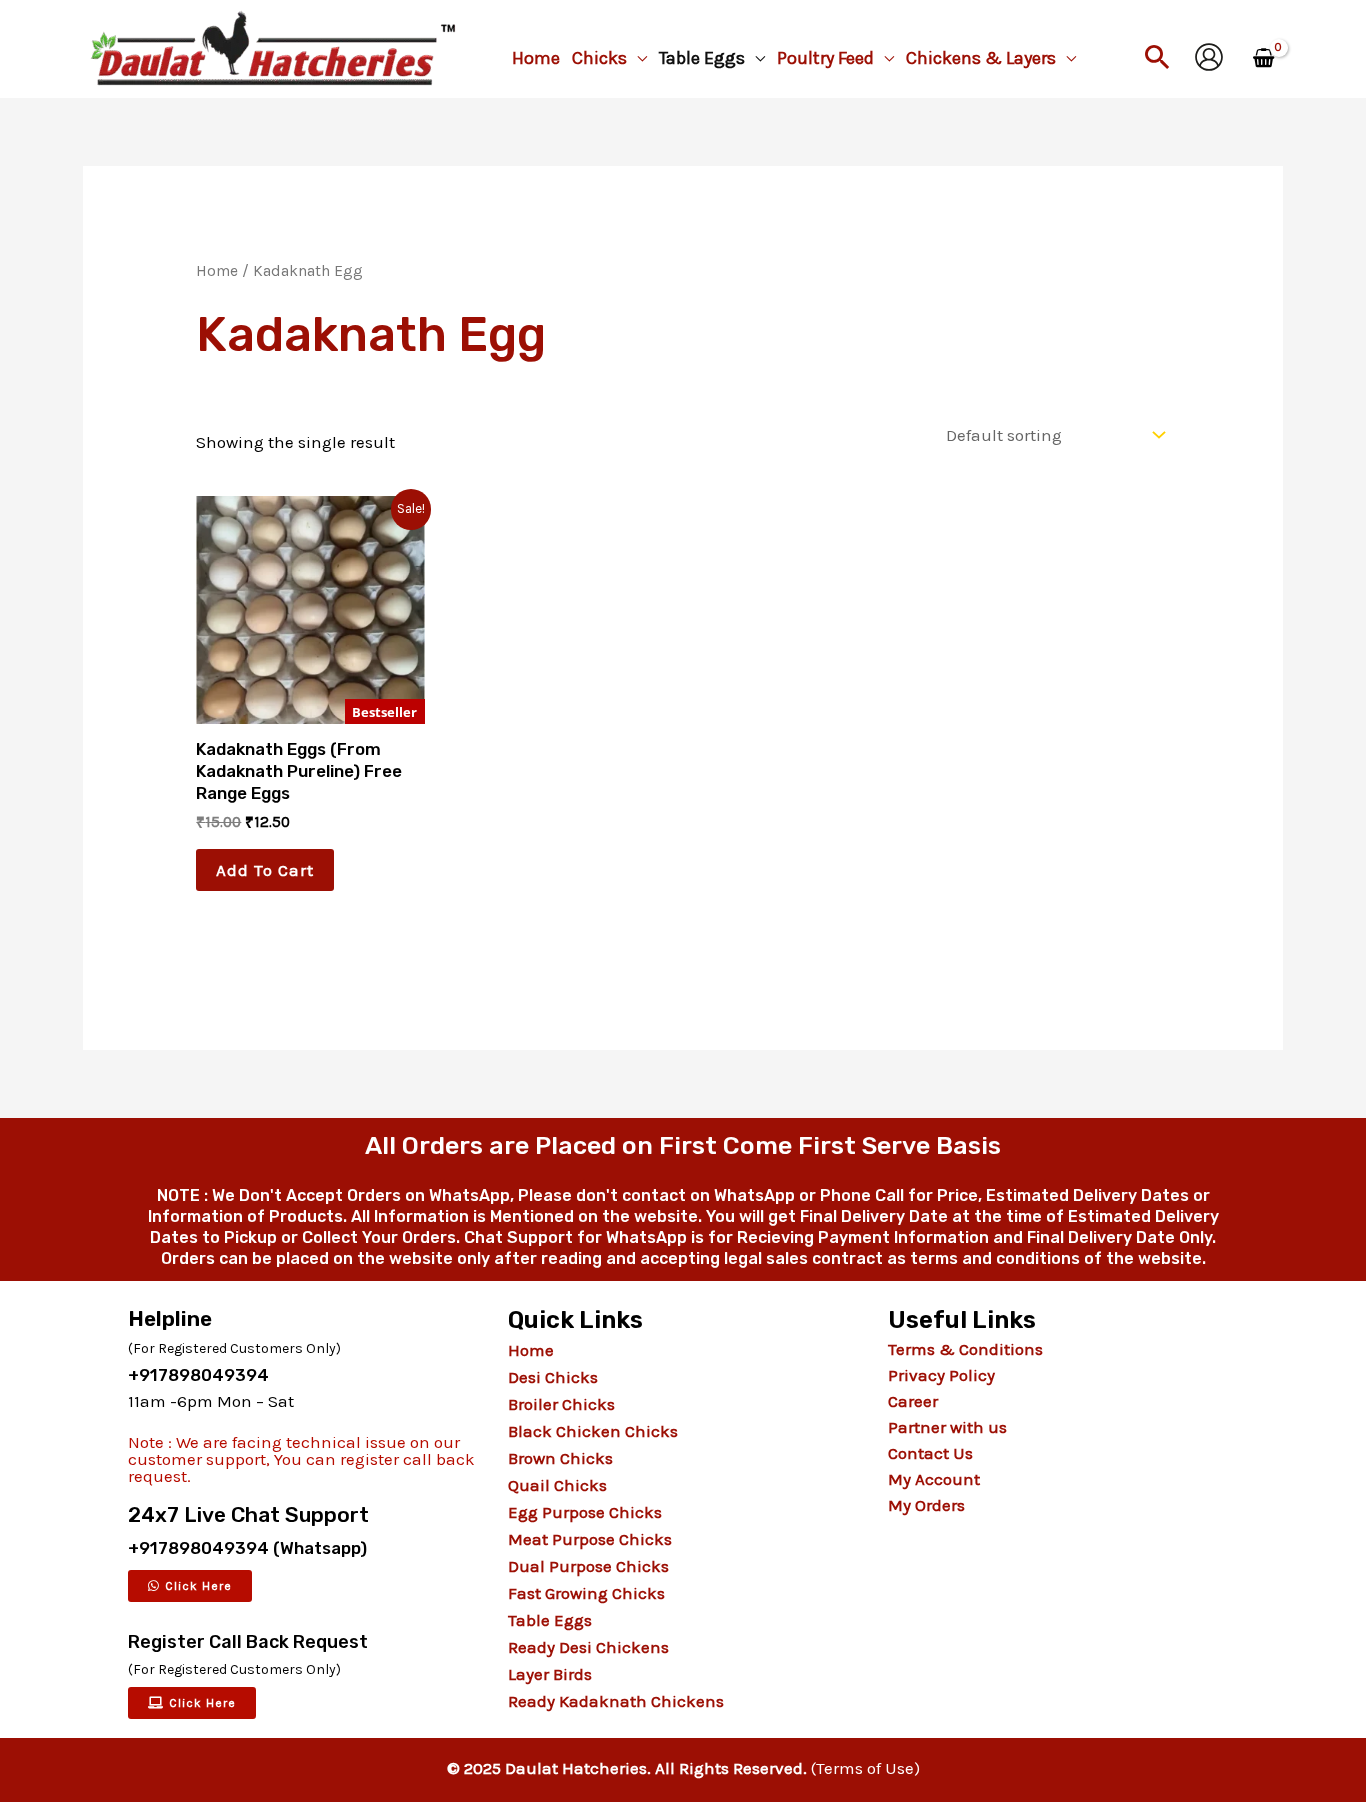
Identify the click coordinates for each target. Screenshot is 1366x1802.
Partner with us (947, 1427)
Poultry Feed (825, 58)
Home (536, 58)
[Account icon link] (1209, 57)
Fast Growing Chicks (586, 1593)
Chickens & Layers (981, 58)
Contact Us (930, 1453)
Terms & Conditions (965, 1349)
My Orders (926, 1505)
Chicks (599, 58)
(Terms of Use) (865, 1768)
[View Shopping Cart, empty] (1263, 59)
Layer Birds (550, 1674)
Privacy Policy (941, 1375)
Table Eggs (702, 58)
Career (913, 1401)
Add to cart (265, 870)
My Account (934, 1479)
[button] (1157, 56)
